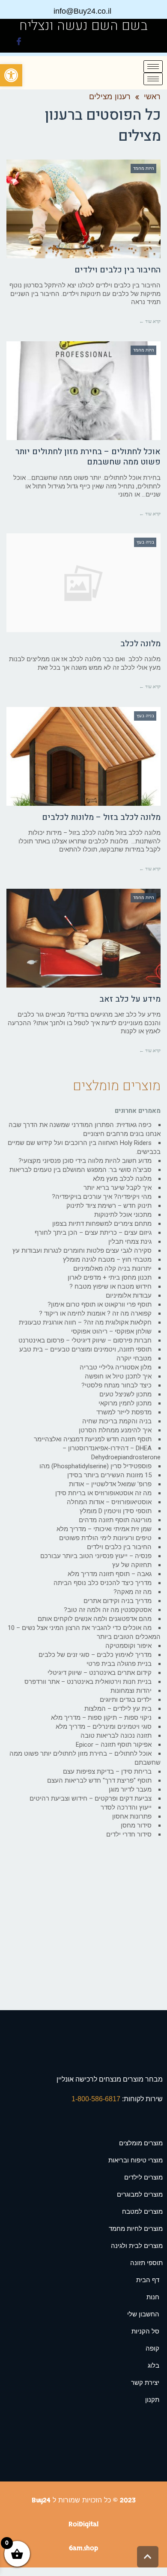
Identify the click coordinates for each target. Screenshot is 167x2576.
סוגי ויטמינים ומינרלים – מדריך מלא (104, 1727)
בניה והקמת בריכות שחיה (117, 1421)
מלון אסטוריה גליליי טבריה (116, 1367)
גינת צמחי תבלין (130, 1242)
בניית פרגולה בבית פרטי (119, 1664)
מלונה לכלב (140, 644)
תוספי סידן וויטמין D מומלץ (116, 1511)
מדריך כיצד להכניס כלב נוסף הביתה (103, 1583)
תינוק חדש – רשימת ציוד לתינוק (109, 1206)
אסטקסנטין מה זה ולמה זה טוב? (108, 1610)
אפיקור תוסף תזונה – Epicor (114, 1745)
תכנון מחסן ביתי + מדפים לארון (110, 1278)
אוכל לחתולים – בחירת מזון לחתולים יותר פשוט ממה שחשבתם (88, 457)
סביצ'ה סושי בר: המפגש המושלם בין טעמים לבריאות (81, 1170)
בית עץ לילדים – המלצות (118, 1709)
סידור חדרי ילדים (129, 1834)
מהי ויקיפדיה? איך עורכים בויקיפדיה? (102, 1197)
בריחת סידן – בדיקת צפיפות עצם (107, 1772)
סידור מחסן (136, 1825)
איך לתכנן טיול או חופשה (118, 1376)
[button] (11, 75)
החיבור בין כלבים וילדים (118, 270)
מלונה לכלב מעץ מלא (122, 1179)
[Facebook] (19, 43)
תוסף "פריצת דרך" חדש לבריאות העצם (99, 1780)
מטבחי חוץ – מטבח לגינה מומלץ (107, 1260)
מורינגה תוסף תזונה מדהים (115, 1520)
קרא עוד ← (150, 321)
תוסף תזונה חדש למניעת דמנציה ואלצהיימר (93, 1439)
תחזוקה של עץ (132, 1565)
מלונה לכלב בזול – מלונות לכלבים (101, 817)
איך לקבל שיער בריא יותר (118, 1188)
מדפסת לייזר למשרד (124, 1412)
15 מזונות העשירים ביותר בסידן (109, 1475)
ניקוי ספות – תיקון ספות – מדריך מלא (101, 1718)
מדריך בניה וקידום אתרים (118, 1601)
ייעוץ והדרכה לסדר (126, 1807)
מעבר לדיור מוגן (130, 1789)
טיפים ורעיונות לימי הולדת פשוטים (105, 1538)
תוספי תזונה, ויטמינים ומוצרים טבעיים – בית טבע (85, 1349)
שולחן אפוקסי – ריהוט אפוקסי (111, 1331)
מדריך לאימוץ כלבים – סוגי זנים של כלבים (95, 1655)
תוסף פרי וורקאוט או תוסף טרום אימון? (100, 1304)
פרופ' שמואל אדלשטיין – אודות (110, 1484)
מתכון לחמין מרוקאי (125, 1403)
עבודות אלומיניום (129, 1295)
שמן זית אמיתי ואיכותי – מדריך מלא (104, 1529)
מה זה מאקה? (133, 1592)
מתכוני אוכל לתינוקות (123, 1215)
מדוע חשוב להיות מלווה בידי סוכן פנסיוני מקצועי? (85, 1161)
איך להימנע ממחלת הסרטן (115, 1430)
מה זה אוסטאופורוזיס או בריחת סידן (103, 1493)
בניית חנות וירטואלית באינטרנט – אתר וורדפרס (88, 1682)
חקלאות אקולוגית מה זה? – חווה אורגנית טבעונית (85, 1322)
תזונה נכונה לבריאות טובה (116, 1736)
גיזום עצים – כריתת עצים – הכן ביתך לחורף (93, 1233)
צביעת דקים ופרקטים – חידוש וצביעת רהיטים (91, 1798)
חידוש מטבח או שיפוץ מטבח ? (110, 1287)
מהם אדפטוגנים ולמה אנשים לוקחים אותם (95, 1619)
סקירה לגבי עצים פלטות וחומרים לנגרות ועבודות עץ (82, 1251)
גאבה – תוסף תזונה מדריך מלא (110, 1574)
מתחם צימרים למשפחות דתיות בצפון (102, 1224)
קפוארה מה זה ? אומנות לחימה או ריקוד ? (95, 1313)
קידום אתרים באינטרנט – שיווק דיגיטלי (100, 1673)
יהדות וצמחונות (131, 1691)
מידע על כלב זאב (130, 999)
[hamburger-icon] (153, 67)
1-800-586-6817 (97, 2099)
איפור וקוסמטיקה (128, 1646)
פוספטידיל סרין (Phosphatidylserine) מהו (95, 1466)
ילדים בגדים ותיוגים (126, 1700)
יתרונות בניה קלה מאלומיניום (112, 1269)
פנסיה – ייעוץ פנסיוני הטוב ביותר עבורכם (96, 1556)
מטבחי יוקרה (134, 1358)
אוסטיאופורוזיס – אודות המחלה (109, 1502)
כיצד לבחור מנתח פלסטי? (116, 1385)
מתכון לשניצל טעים (125, 1394)
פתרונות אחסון (132, 1816)
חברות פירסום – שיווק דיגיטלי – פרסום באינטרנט (85, 1340)
